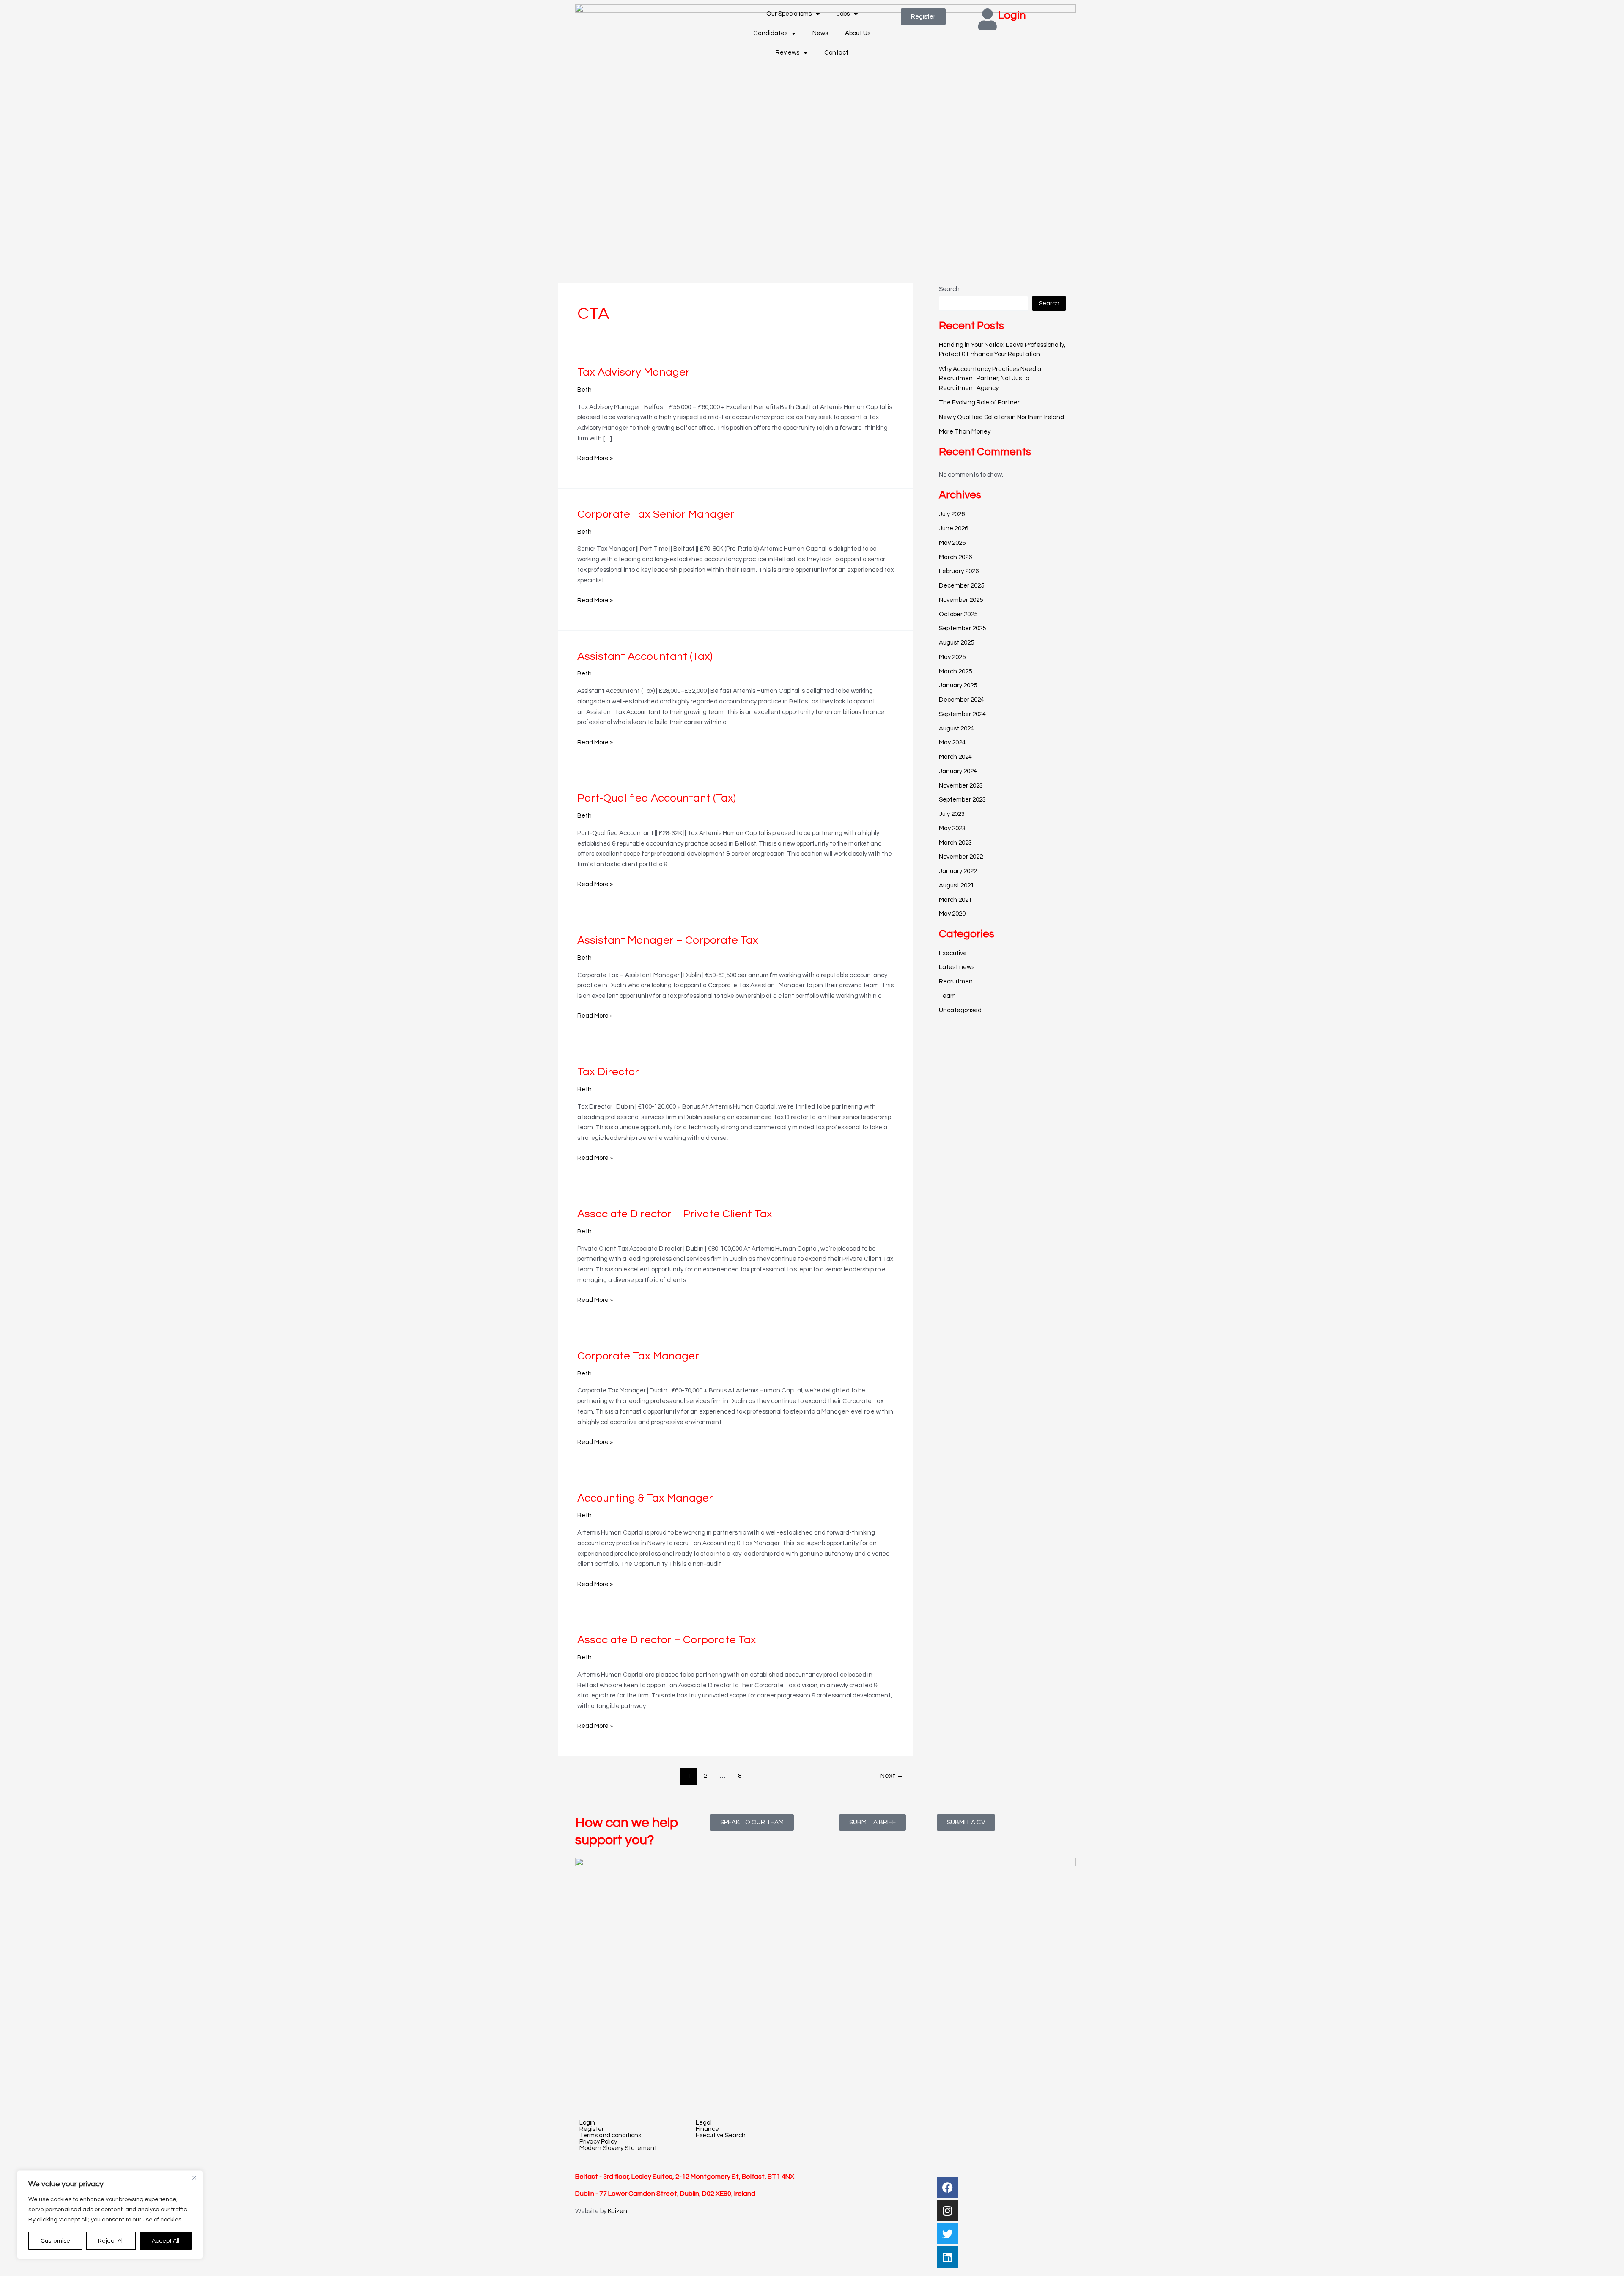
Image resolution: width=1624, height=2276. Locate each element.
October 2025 (958, 614)
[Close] (194, 2177)
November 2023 (961, 786)
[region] (110, 2215)
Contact (836, 53)
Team (947, 996)
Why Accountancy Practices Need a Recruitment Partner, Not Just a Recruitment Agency (990, 379)
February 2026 (959, 571)
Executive (953, 953)
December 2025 (962, 586)
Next (892, 1776)
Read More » (595, 457)
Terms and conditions (610, 2135)
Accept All (166, 2241)
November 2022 (961, 857)
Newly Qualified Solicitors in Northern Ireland (1001, 417)
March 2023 (955, 843)
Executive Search (721, 2135)
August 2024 (956, 729)
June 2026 (953, 529)
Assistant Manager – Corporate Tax (668, 940)
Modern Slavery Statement (618, 2148)
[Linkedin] (947, 2257)
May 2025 (952, 657)
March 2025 (955, 671)
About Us (858, 33)
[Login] (988, 19)
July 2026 (952, 514)
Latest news (957, 967)
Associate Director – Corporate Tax (667, 1640)
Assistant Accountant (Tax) (645, 656)
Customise (55, 2241)
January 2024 (958, 771)
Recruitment (957, 982)
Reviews (787, 53)
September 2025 (962, 628)
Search (949, 289)
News (820, 33)
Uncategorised (960, 1010)
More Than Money (965, 432)
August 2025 (956, 643)
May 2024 (952, 743)
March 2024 (955, 757)
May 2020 (952, 914)
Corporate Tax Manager (638, 1356)
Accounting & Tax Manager (645, 1498)
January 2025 (958, 685)
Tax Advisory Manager (634, 372)
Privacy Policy (598, 2142)
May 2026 (952, 543)
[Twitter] (947, 2234)
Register (592, 2129)
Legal (704, 2123)
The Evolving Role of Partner (979, 402)
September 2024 (962, 714)
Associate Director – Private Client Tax (675, 1214)
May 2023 (952, 828)
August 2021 (956, 885)
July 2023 (952, 814)
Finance (707, 2129)
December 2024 (962, 700)
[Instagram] (947, 2210)
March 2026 (955, 557)
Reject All (111, 2241)
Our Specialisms (789, 14)
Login (1012, 15)
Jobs (843, 14)
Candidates (770, 33)
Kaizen (617, 2211)
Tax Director (608, 1072)
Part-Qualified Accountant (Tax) (657, 798)
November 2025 (961, 600)
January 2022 (958, 871)
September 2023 (962, 800)
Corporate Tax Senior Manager (656, 514)
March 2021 (955, 900)
